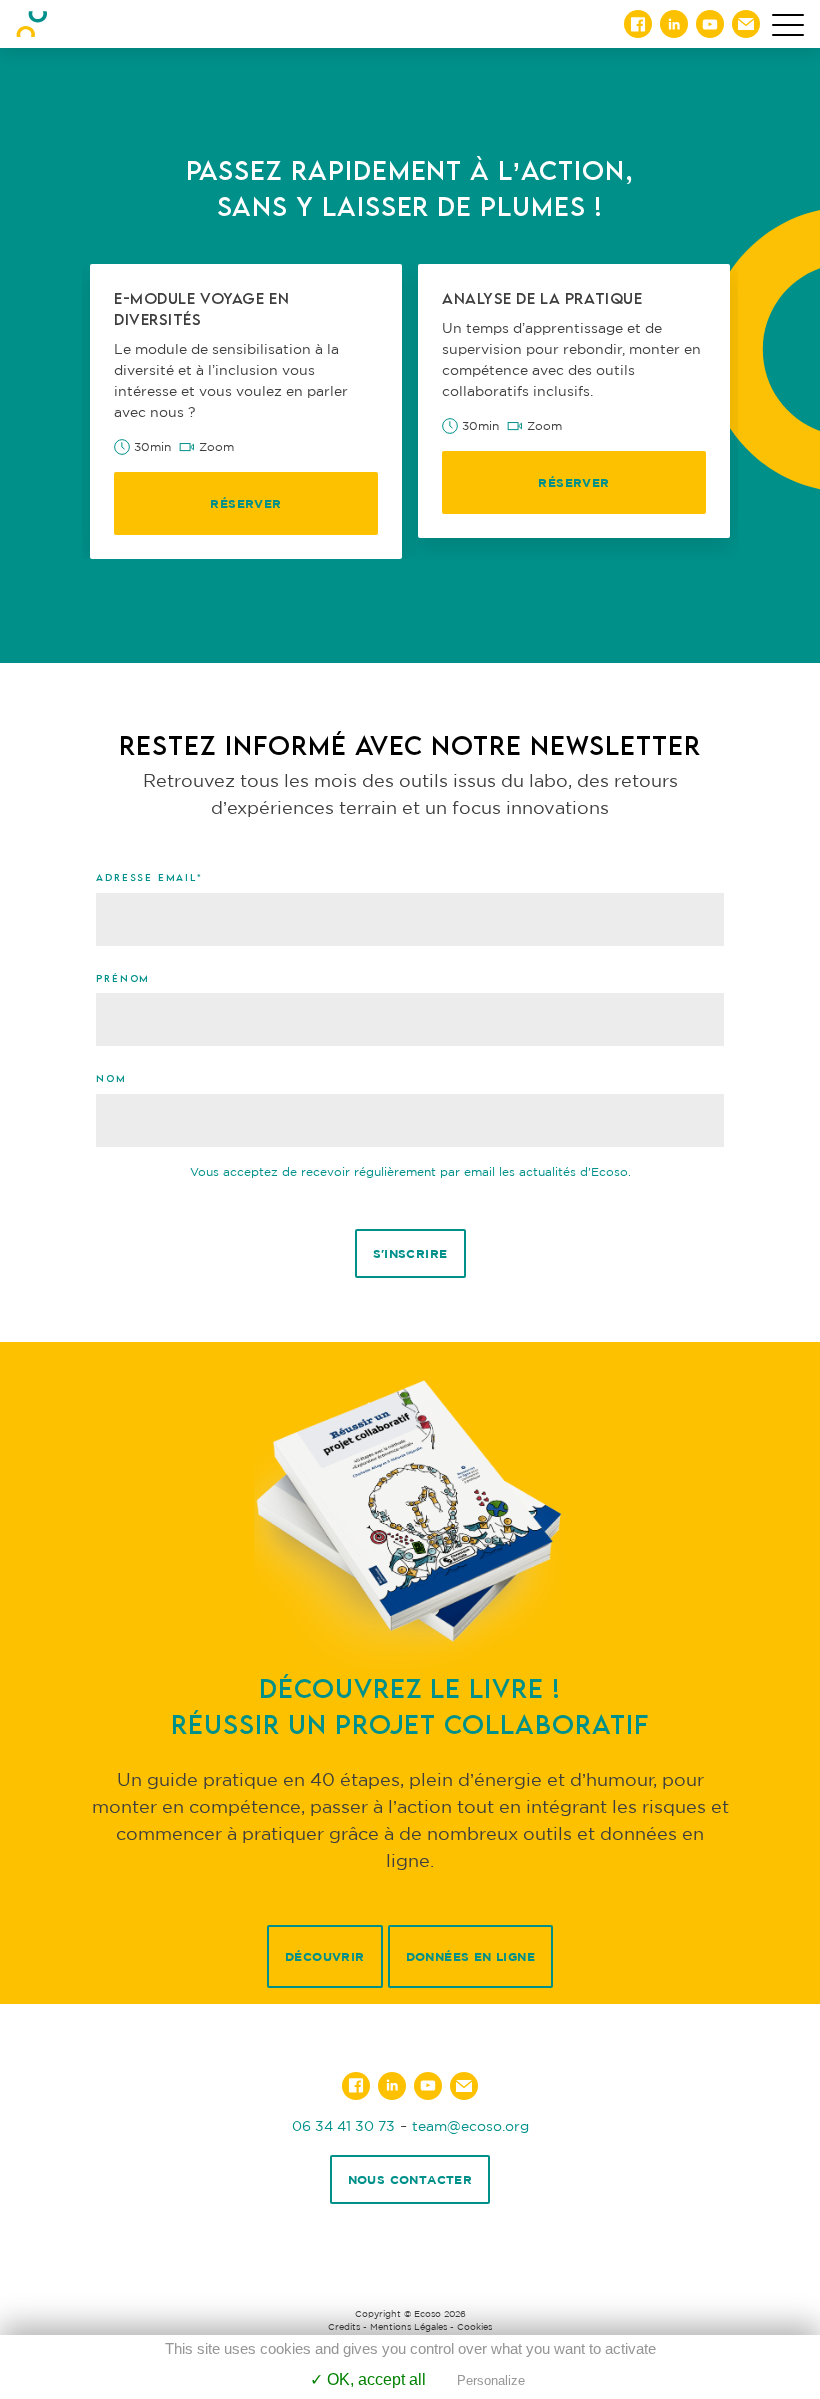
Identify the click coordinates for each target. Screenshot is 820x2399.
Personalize (491, 2380)
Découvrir (325, 1956)
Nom (111, 1078)
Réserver (245, 503)
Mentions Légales (408, 2327)
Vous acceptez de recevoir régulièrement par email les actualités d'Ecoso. (410, 1171)
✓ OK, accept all (368, 2379)
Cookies (474, 2327)
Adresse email (149, 877)
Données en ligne (470, 1956)
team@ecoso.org (470, 2125)
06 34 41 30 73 (343, 2125)
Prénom (123, 978)
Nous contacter (410, 2179)
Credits (344, 2327)
